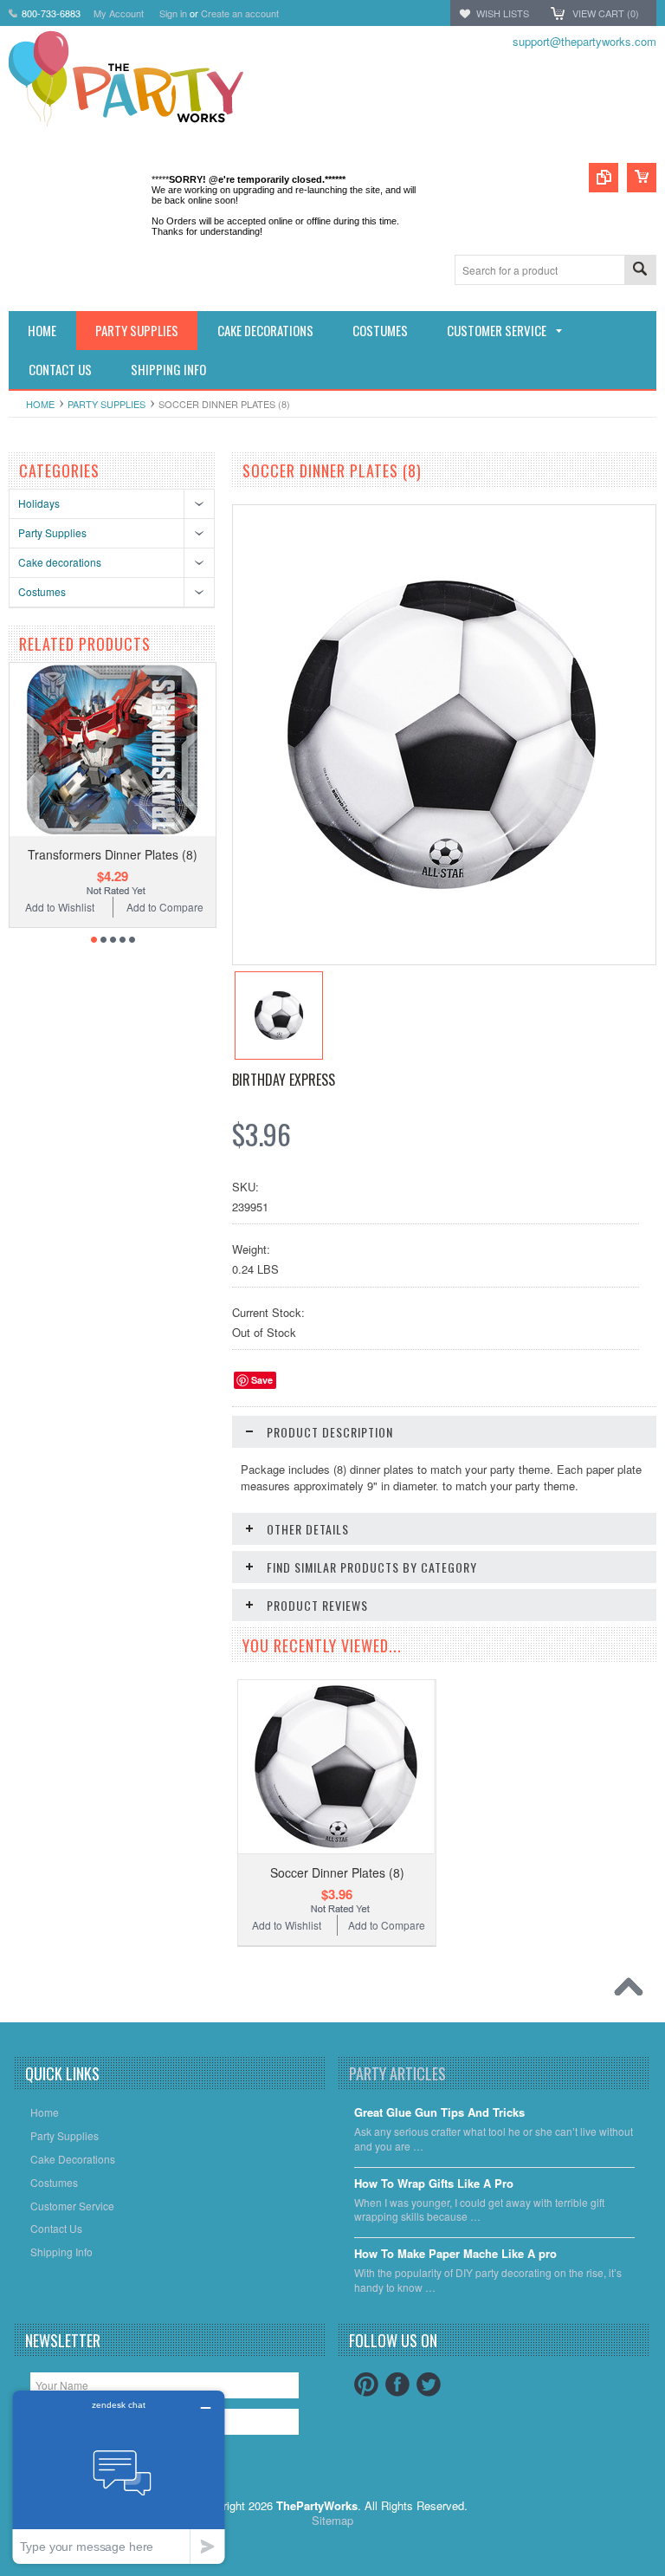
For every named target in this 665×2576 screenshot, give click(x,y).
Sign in (173, 13)
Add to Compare (165, 907)
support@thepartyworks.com (584, 41)
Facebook (397, 2385)
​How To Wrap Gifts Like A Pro (434, 2184)
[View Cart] (642, 178)
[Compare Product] (604, 178)
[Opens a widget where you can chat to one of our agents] (119, 2477)
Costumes (42, 591)
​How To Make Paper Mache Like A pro (455, 2254)
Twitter (429, 2385)
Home (40, 404)
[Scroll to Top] (633, 1991)
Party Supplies (107, 404)
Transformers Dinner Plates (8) (113, 854)
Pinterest (366, 2385)
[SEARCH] (640, 271)
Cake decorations (60, 562)
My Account (119, 13)
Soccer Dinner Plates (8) (337, 1872)
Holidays (39, 503)
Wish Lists (503, 13)
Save (262, 1380)
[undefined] (442, 895)
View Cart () (606, 13)
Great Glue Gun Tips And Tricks (439, 2113)
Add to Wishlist (60, 907)
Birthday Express (284, 1080)
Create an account (240, 13)
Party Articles (397, 2073)
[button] (664, 2575)
